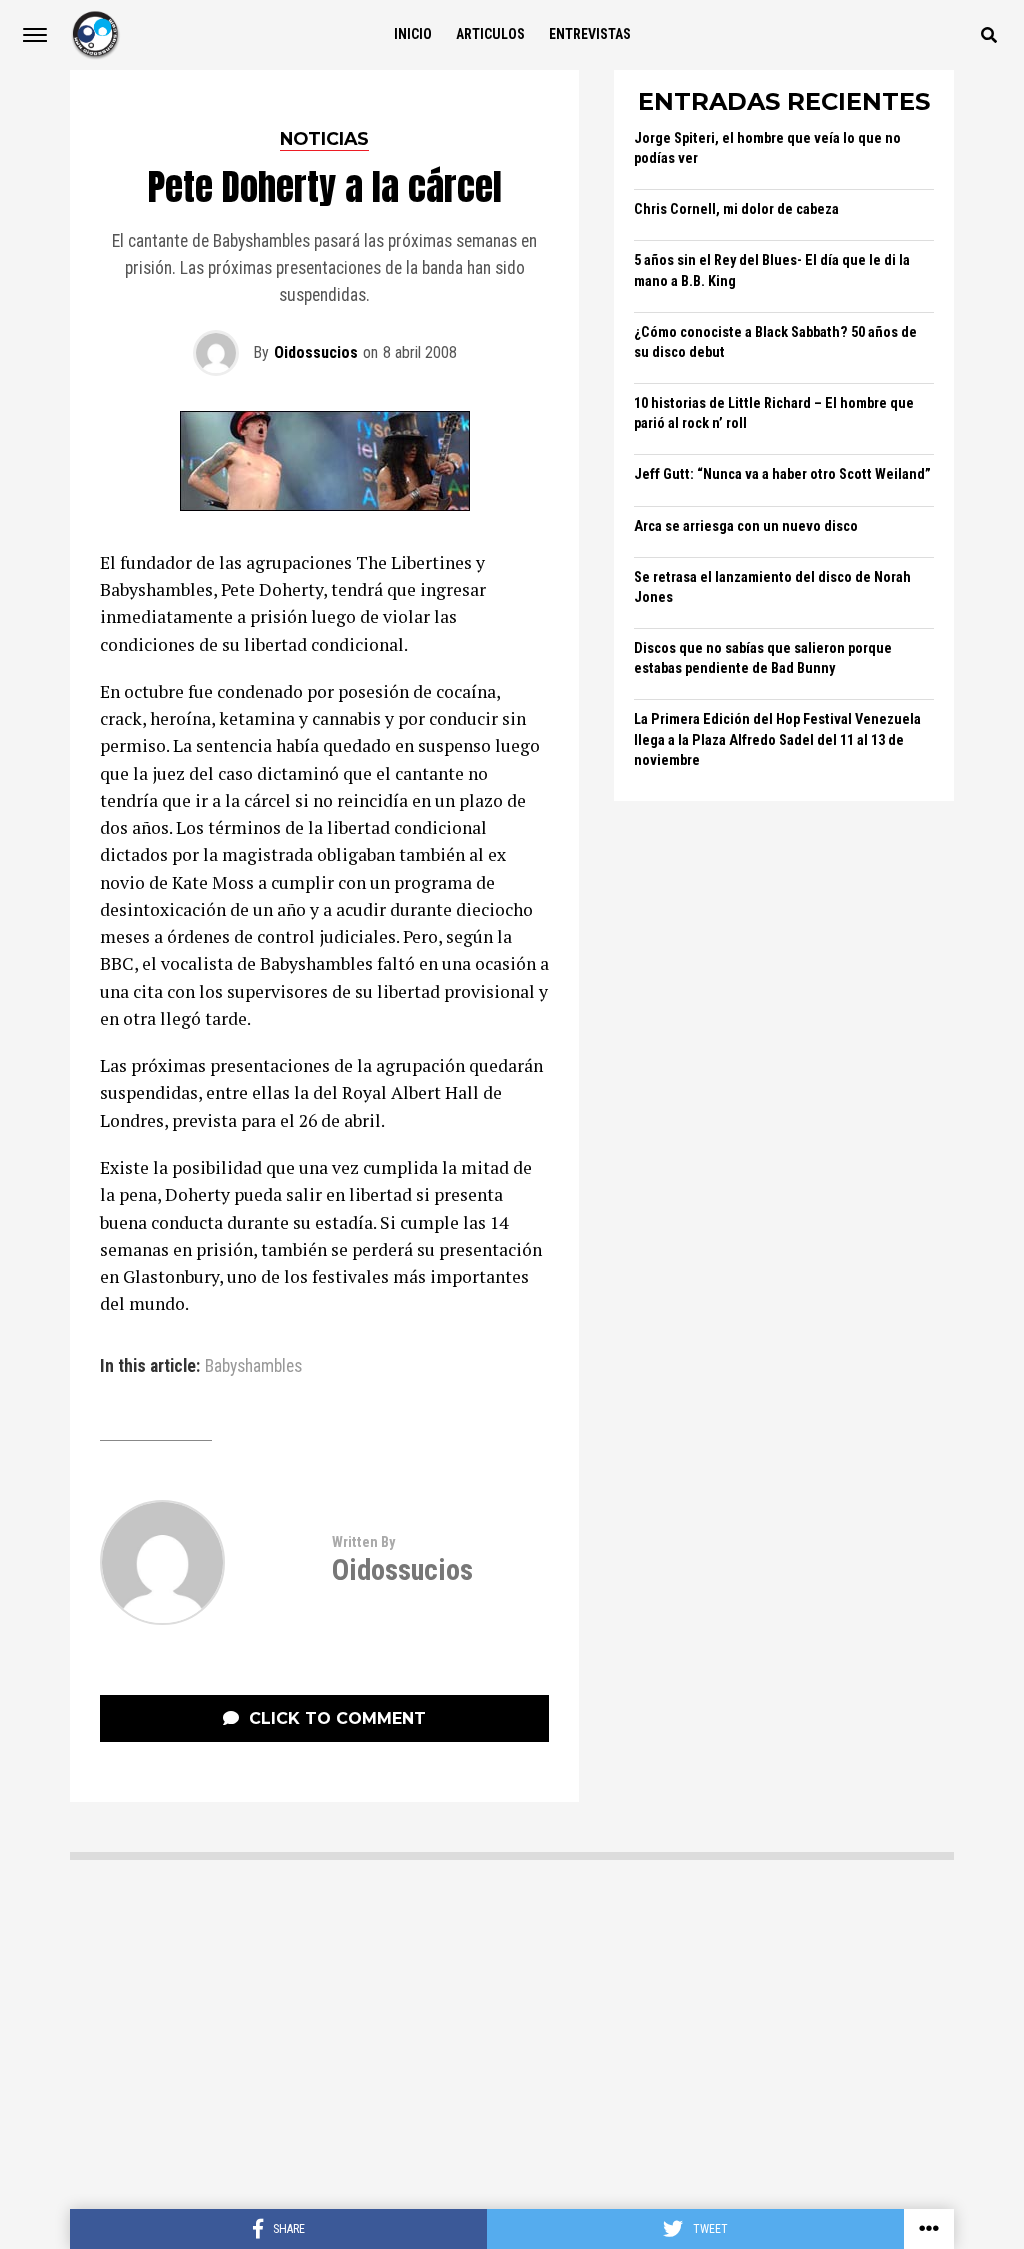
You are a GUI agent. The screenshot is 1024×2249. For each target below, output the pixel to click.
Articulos (490, 34)
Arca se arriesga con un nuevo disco (746, 526)
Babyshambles (253, 1367)
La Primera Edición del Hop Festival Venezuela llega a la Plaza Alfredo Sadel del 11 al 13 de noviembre (777, 739)
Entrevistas (590, 34)
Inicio (413, 34)
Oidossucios (316, 352)
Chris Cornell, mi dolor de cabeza (736, 209)
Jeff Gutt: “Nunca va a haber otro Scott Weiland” (782, 474)
